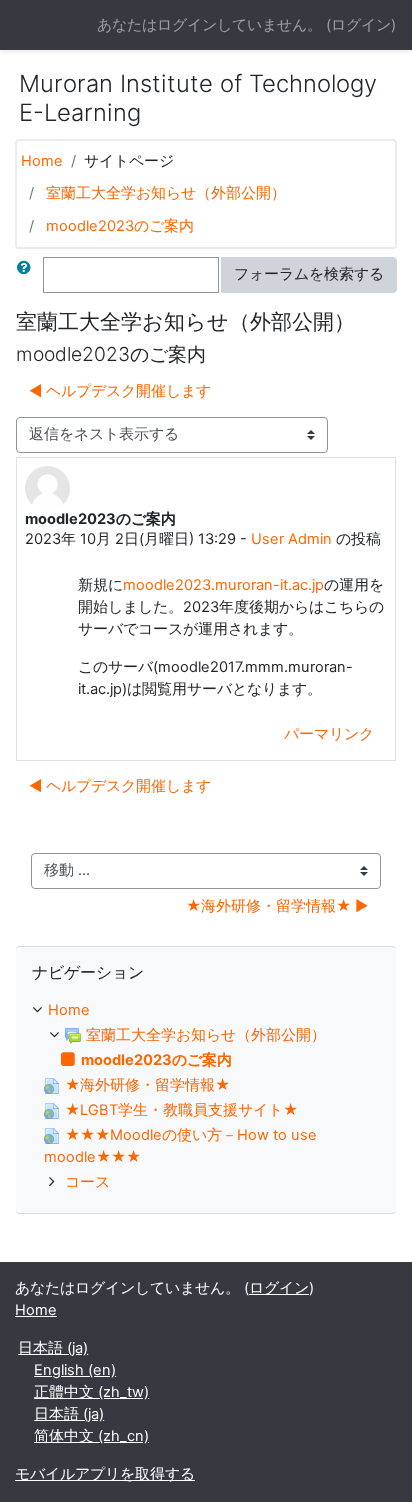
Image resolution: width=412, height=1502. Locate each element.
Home (42, 161)
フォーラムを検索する (309, 274)
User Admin (291, 539)
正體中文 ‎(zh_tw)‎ (91, 1392)
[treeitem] (206, 1011)
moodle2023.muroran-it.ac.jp (223, 585)
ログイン (361, 25)
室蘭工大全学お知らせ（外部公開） (166, 193)
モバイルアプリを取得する (105, 1474)
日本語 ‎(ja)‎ (53, 1348)
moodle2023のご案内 (120, 226)
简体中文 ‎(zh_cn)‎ (91, 1436)
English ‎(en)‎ (75, 1370)
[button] (28, 275)
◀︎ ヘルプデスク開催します (120, 391)
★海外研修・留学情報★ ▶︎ (277, 906)
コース (87, 1182)
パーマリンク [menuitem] (329, 734)
